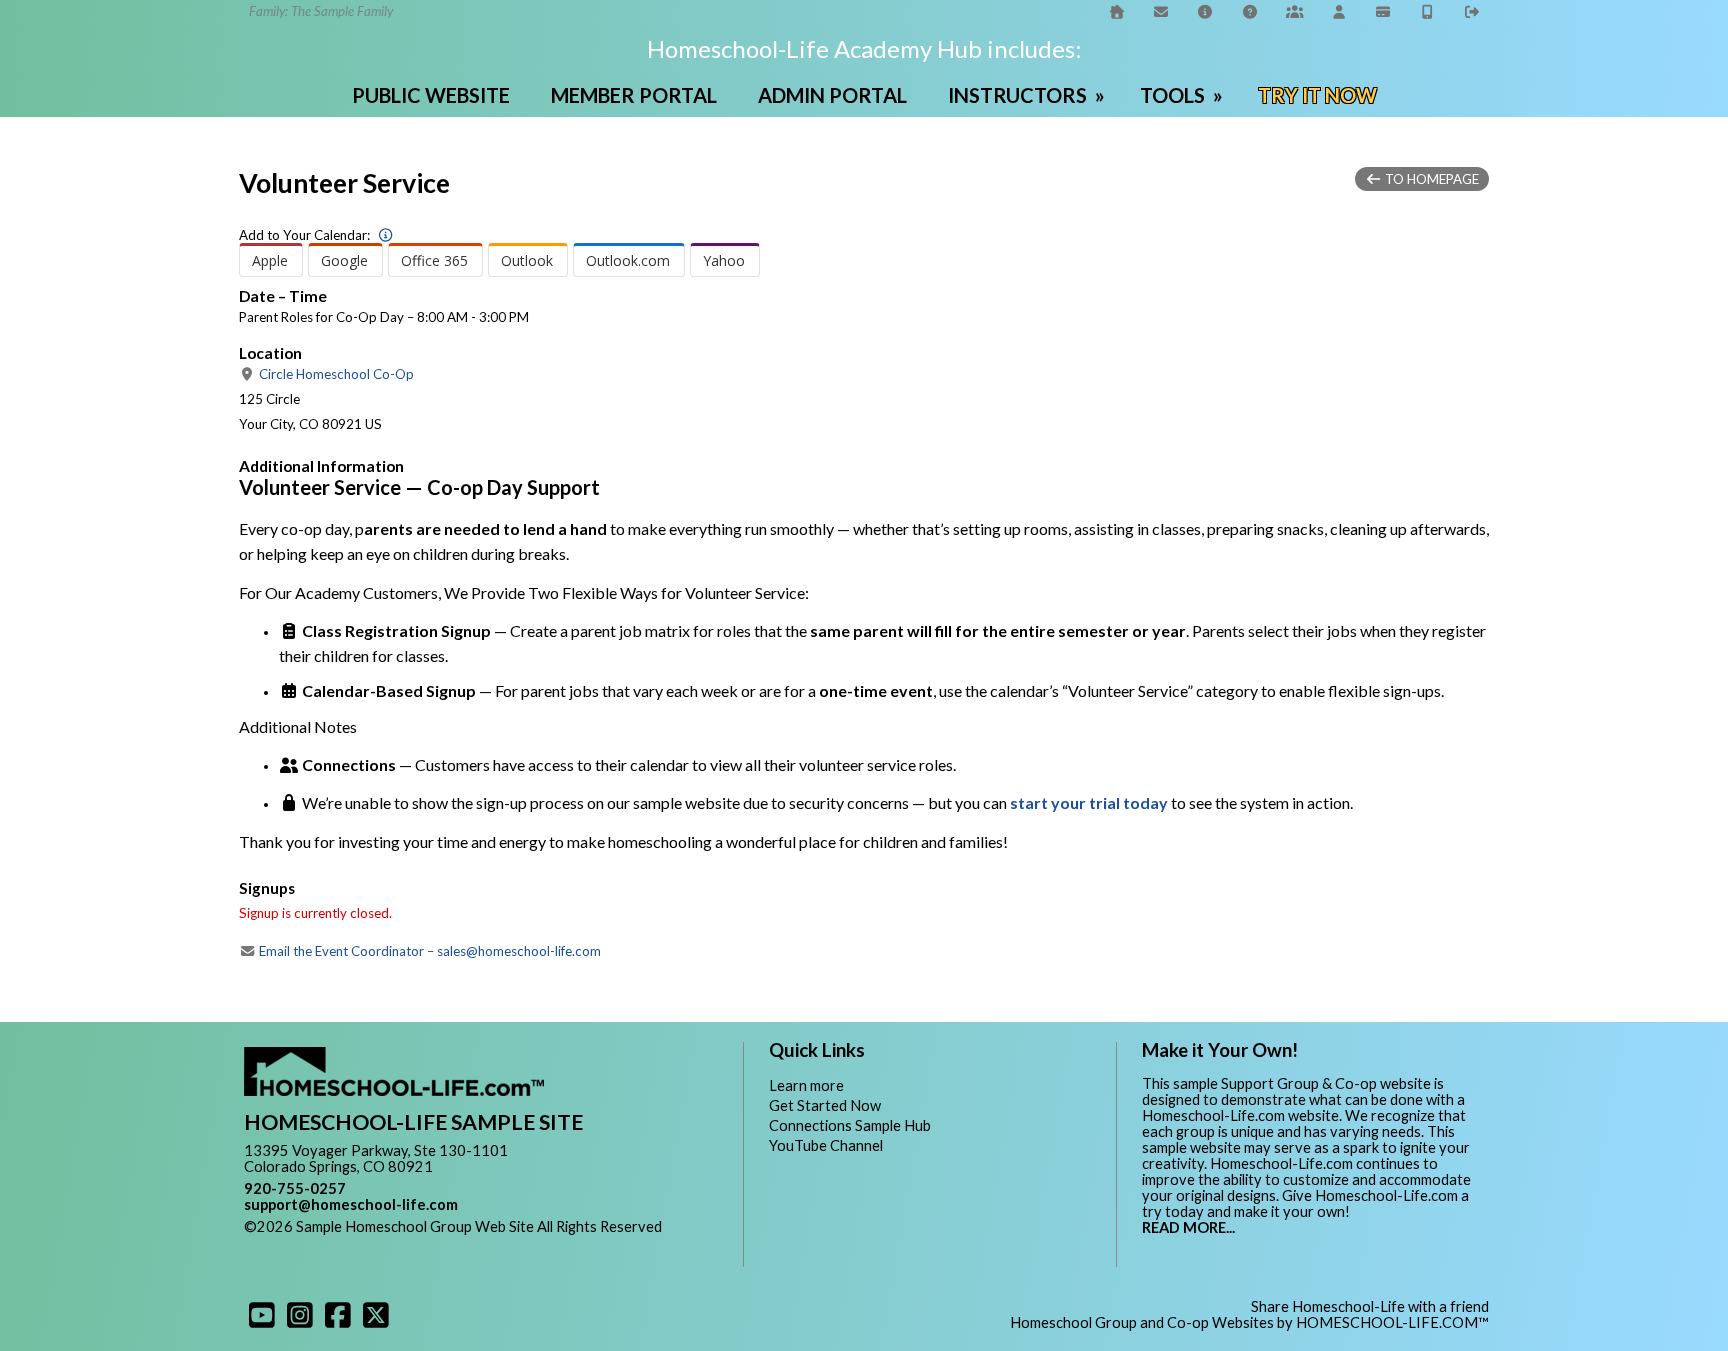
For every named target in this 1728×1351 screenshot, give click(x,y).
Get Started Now (825, 1105)
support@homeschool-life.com (351, 1204)
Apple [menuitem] (270, 260)
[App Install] (1428, 11)
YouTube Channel (826, 1145)
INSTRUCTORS (1028, 95)
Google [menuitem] (344, 260)
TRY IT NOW (1317, 95)
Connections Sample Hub (850, 1125)
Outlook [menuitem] (527, 260)
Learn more (806, 1085)
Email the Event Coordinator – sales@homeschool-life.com (428, 951)
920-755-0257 (295, 1188)
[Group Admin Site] (1295, 11)
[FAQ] (1206, 11)
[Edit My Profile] (1339, 11)
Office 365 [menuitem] (434, 260)
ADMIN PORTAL (832, 95)
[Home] (1117, 11)
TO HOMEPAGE (1430, 179)
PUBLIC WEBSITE (431, 95)
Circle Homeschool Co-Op (335, 374)
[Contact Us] (1161, 11)
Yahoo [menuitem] (724, 260)
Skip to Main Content (328, 1242)
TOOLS (1183, 95)
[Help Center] (1250, 11)
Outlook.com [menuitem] (628, 260)
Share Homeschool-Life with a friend (1370, 1306)
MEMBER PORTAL (634, 95)
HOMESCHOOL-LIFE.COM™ (1392, 1322)
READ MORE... (1188, 1227)
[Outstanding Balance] (1384, 11)
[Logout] (1473, 11)
